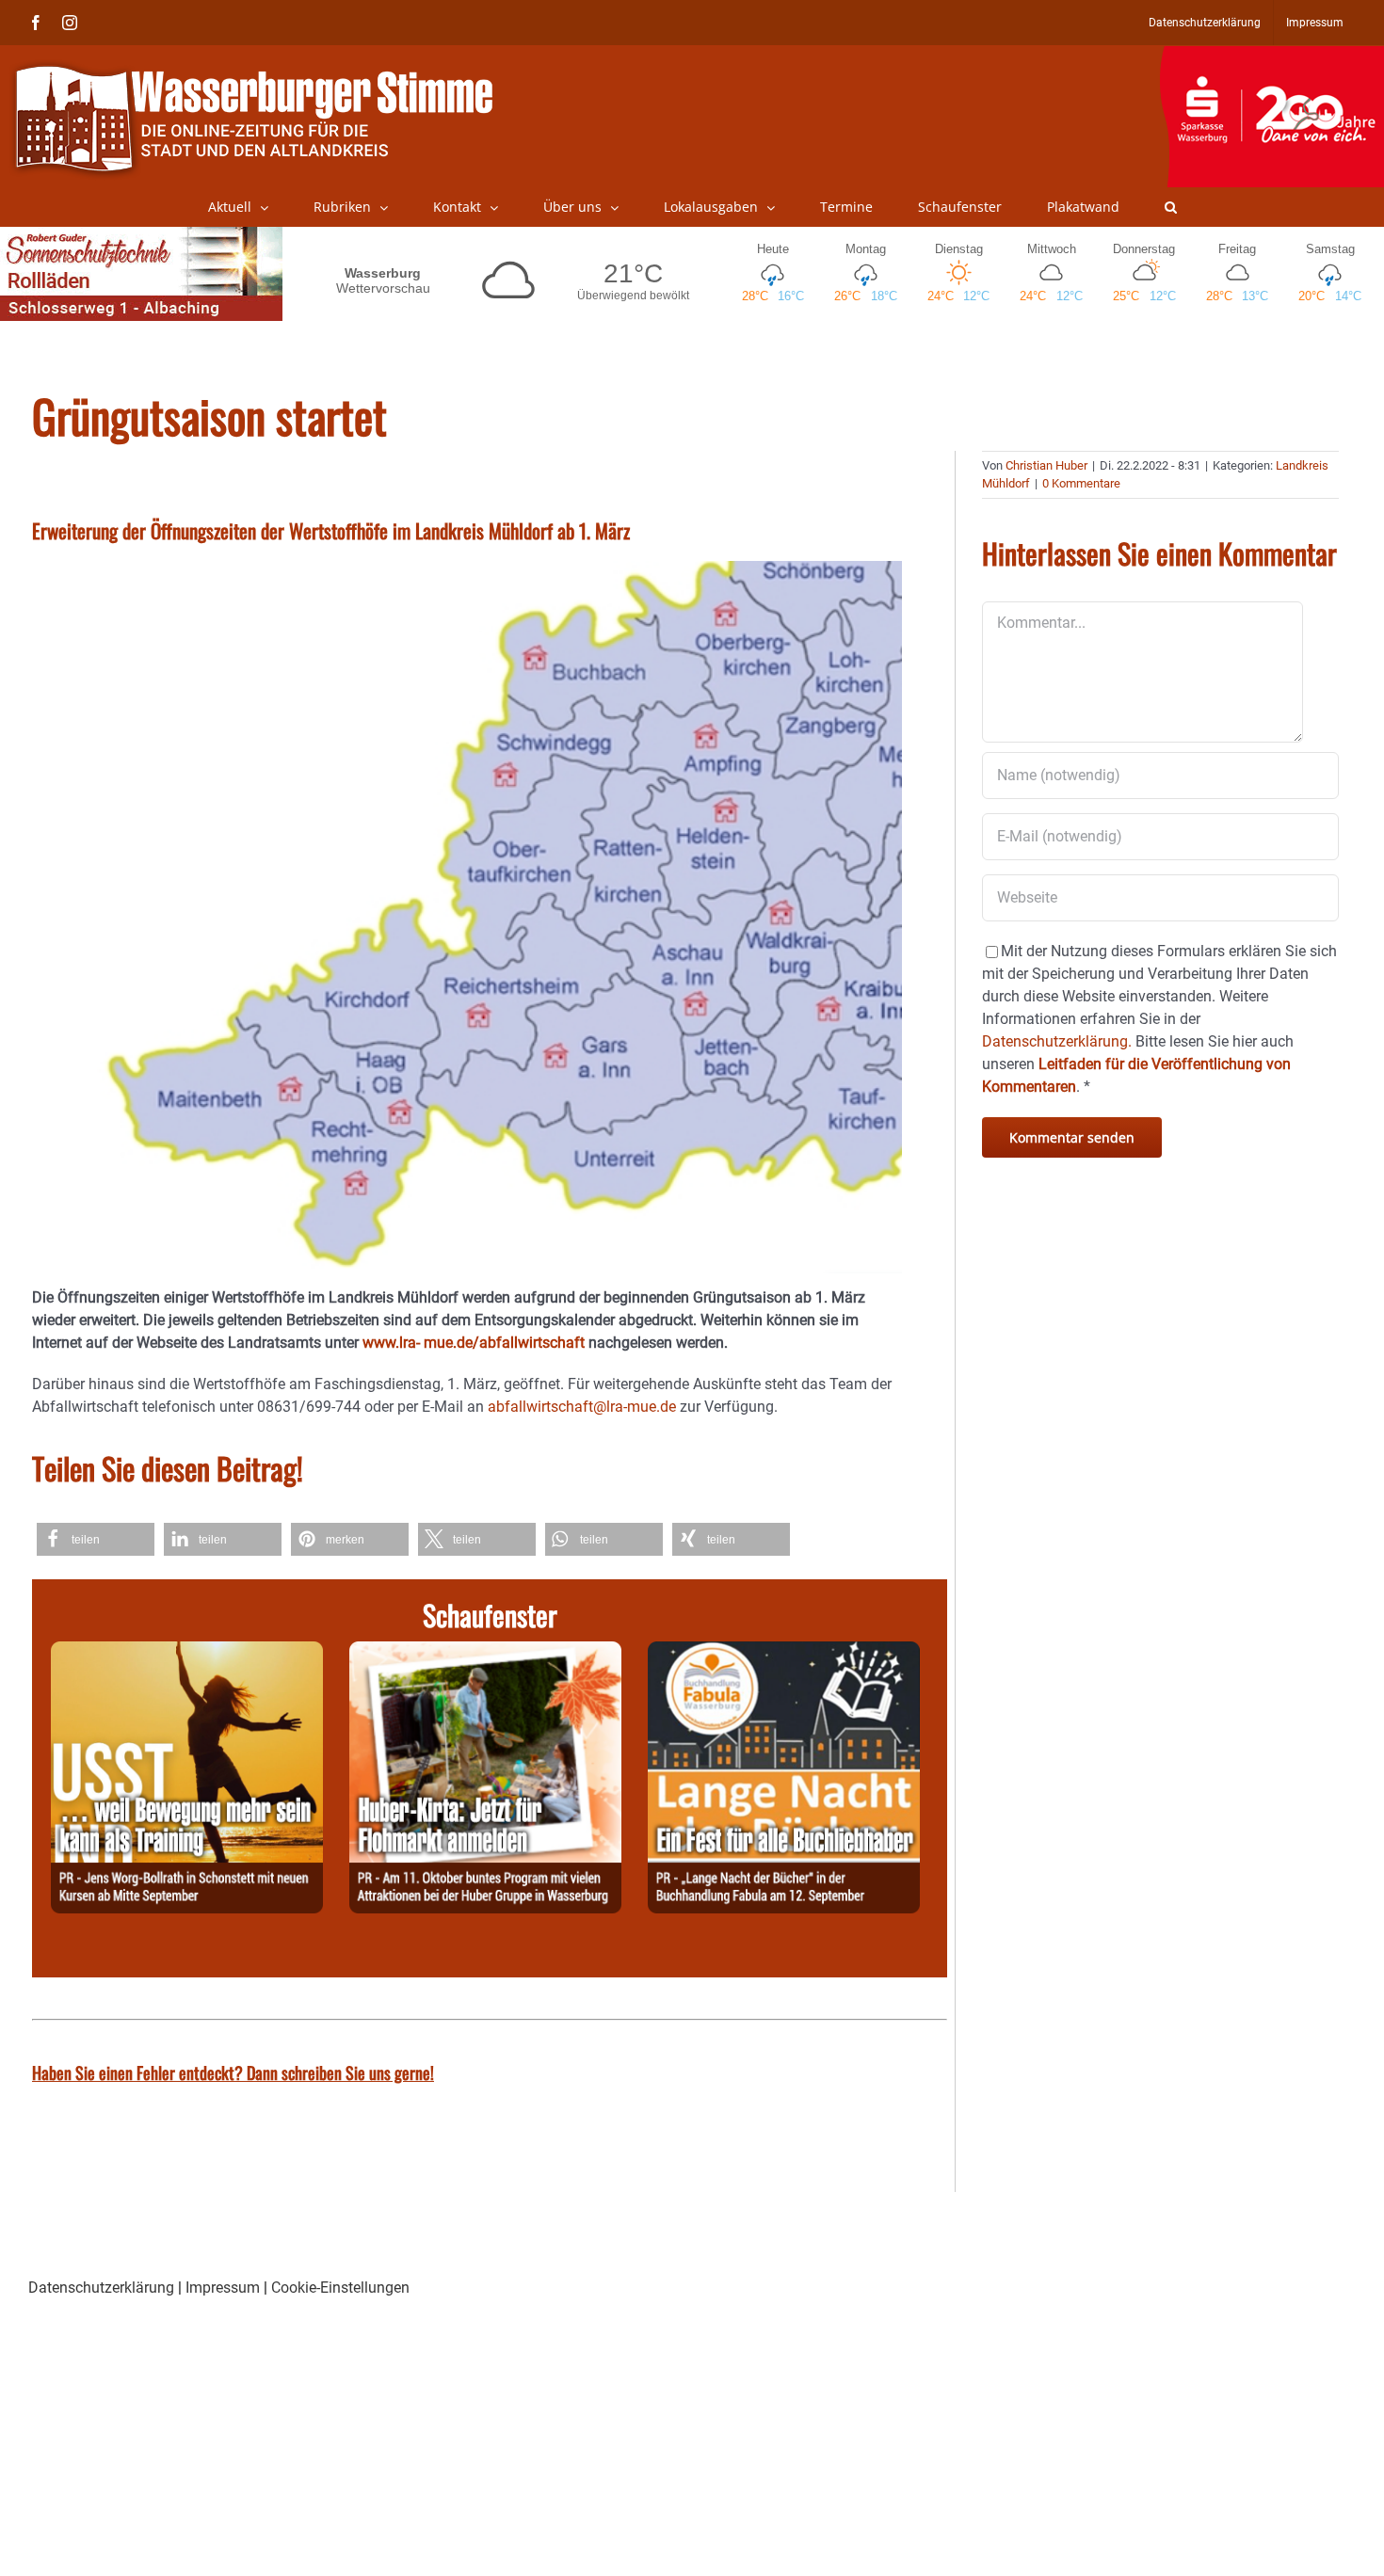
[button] (1171, 207)
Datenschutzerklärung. (1057, 1041)
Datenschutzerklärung (101, 2288)
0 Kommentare (1081, 483)
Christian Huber (1046, 465)
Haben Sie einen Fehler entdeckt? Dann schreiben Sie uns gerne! (233, 2072)
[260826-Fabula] (784, 1652)
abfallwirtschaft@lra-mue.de (582, 1407)
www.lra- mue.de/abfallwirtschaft (474, 1343)
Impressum (223, 2288)
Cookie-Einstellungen (340, 2288)
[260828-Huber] (485, 1652)
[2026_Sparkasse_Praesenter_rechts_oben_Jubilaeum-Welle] (1271, 56)
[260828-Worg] (187, 1652)
